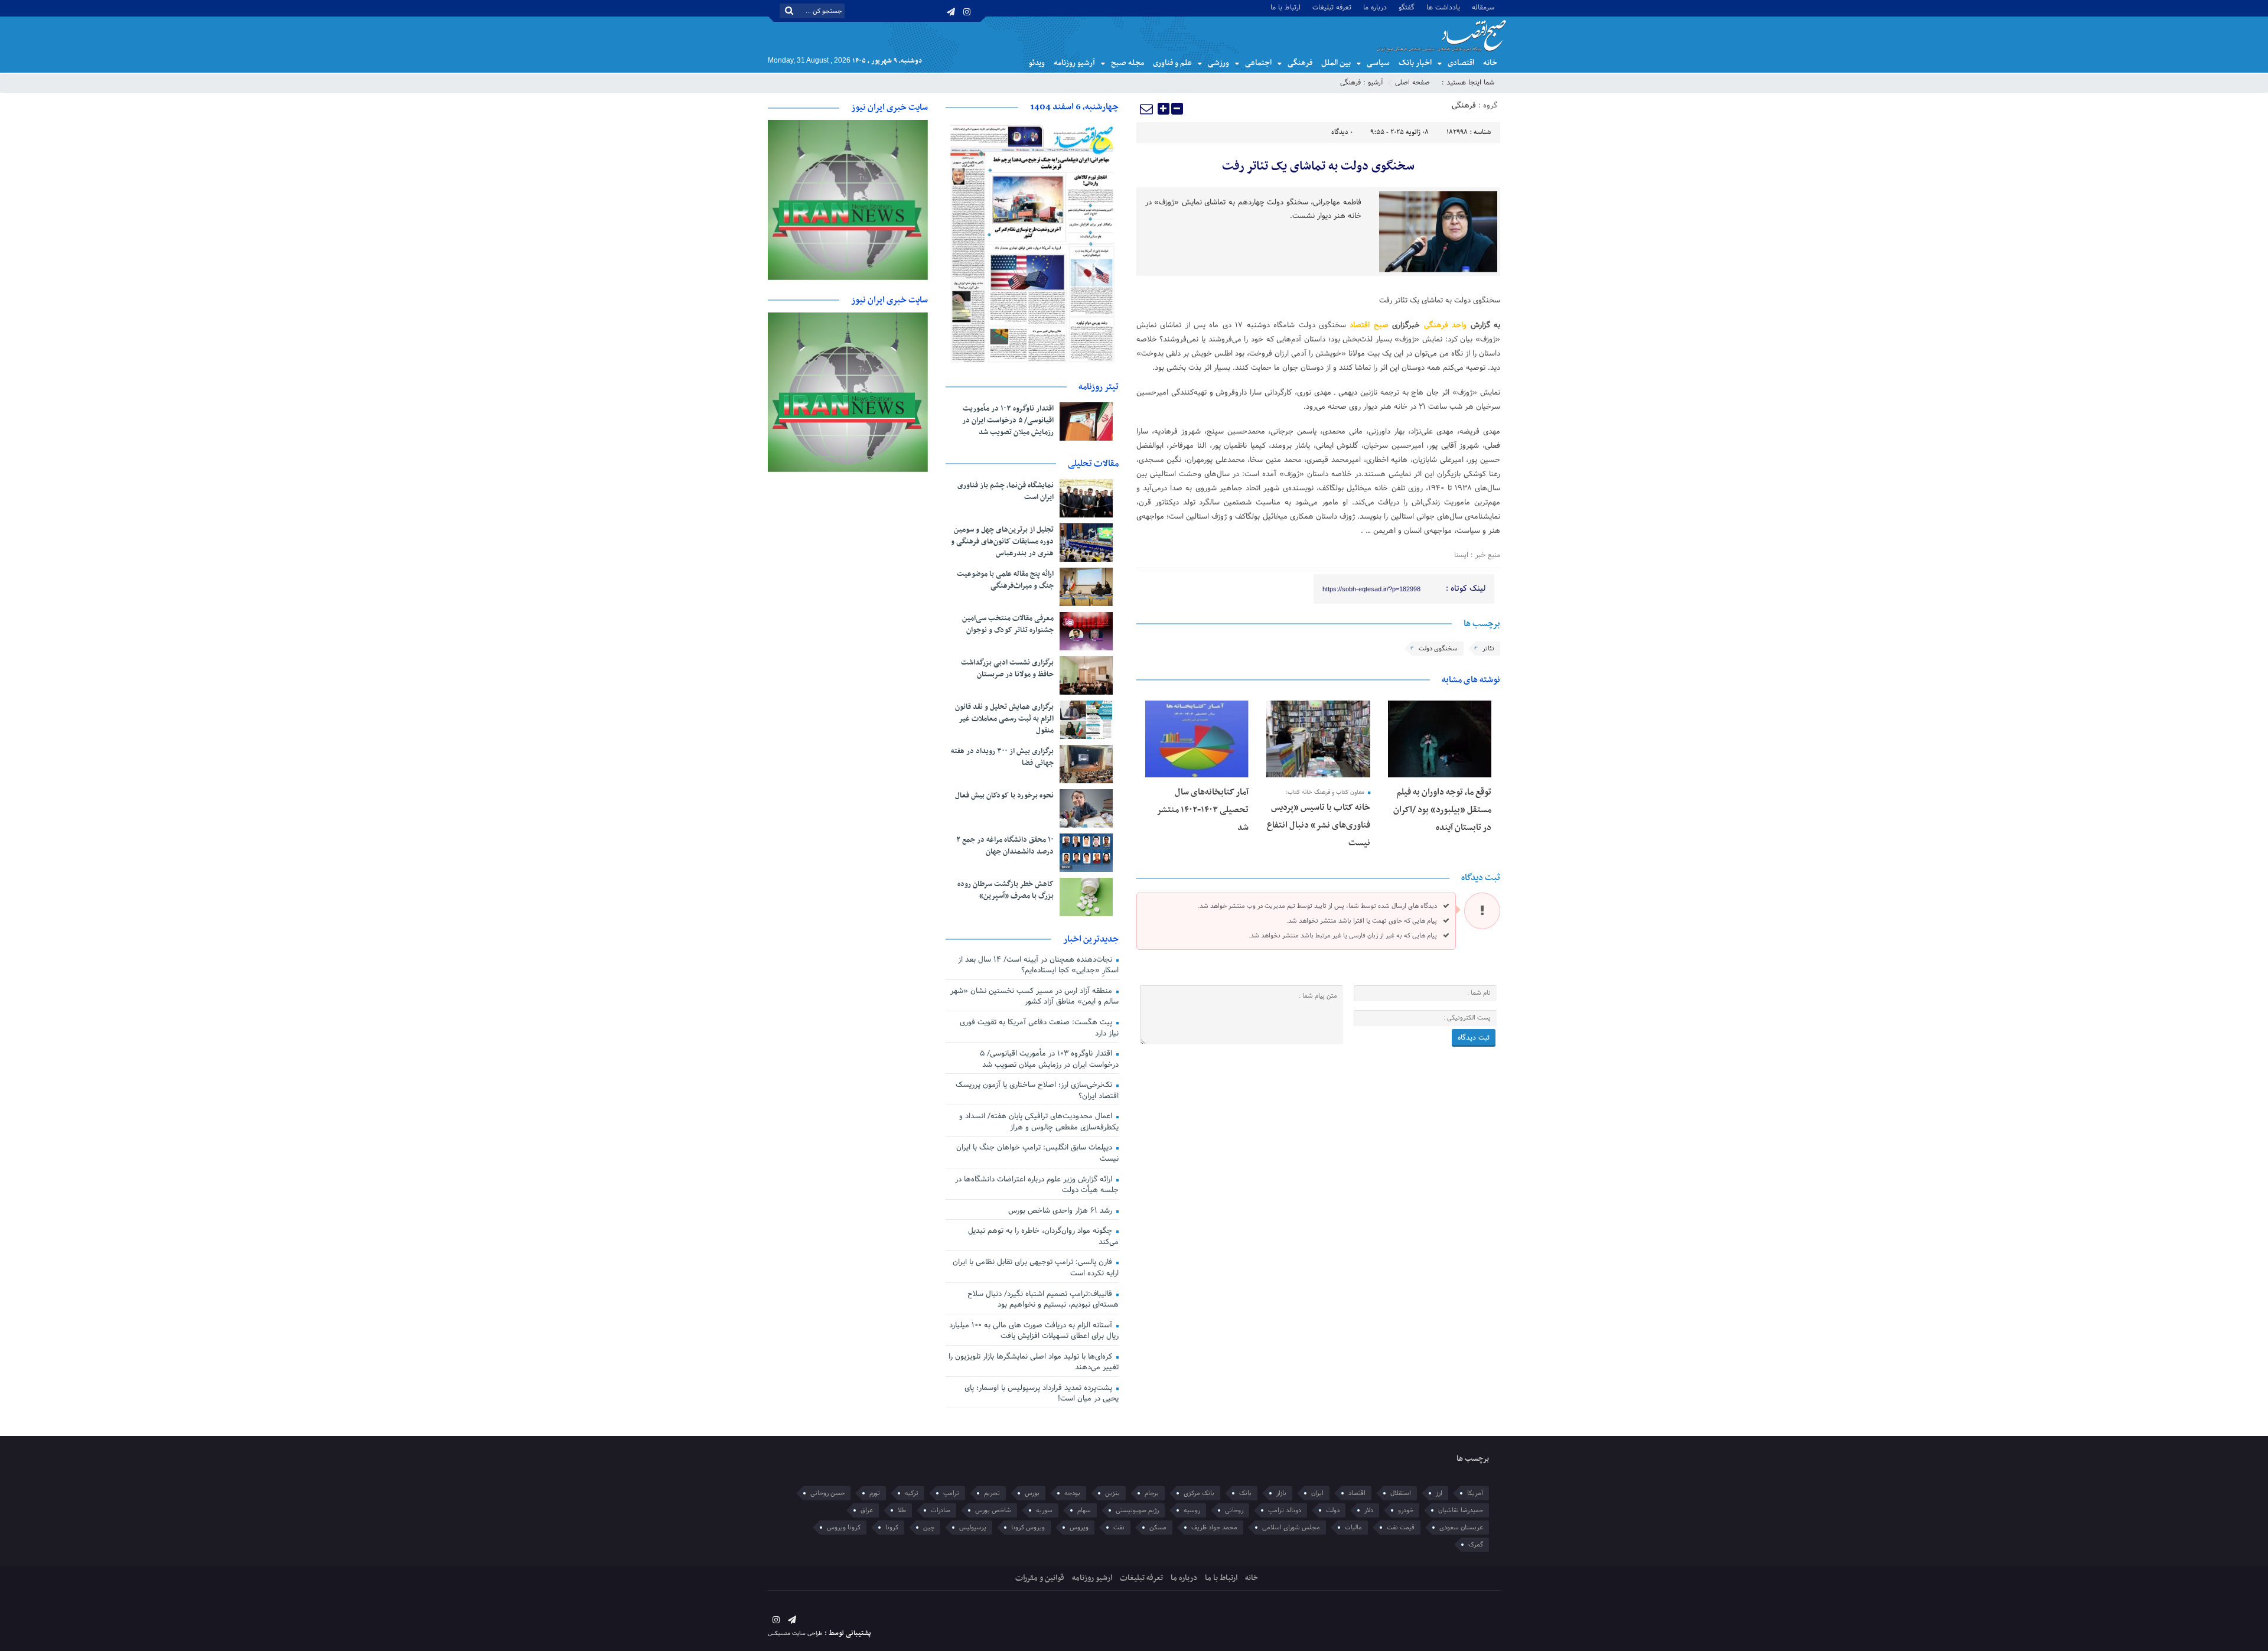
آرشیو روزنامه (1074, 63)
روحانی (1234, 1510)
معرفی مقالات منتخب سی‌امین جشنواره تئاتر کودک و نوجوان (1008, 624)
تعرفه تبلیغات (1332, 7)
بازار (1281, 1493)
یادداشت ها (1443, 7)
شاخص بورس (993, 1510)
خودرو (1406, 1510)
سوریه (1044, 1510)
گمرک (1476, 1545)
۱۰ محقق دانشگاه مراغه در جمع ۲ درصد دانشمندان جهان (1005, 846)
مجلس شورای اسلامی (1291, 1528)
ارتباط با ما (1285, 7)
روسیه (1192, 1510)
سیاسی (1378, 63)
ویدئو (1037, 63)
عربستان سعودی (1461, 1528)
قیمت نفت (1401, 1528)
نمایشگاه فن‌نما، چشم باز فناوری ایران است (1006, 491)
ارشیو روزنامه (1092, 1578)
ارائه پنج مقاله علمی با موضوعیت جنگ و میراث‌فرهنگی (1005, 580)
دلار (1369, 1510)
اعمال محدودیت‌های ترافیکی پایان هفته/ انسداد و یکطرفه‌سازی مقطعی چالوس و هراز (1039, 1122)
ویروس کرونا (1028, 1528)
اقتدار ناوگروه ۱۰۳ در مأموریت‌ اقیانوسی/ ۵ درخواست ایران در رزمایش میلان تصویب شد (1008, 421)
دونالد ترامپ (1285, 1510)
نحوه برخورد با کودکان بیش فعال (1004, 796)
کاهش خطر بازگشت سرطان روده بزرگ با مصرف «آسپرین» (1006, 890)
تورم (875, 1493)
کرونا (892, 1528)
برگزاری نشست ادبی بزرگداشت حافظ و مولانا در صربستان (1007, 669)
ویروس (1079, 1528)
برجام (1152, 1493)
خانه (1490, 63)
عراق (867, 1510)
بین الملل (1336, 63)
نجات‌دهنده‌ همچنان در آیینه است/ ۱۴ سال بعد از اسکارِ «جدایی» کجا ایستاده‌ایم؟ (1038, 965)
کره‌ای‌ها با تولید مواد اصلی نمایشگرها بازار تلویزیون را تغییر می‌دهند (1034, 1362)
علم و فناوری (1172, 63)
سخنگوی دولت (1438, 649)
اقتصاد (1357, 1493)
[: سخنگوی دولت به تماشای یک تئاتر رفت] (1147, 109)
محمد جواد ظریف (1214, 1528)
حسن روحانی (827, 1493)
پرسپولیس (973, 1528)
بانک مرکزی (1199, 1493)
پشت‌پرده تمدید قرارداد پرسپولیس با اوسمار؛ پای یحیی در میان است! (1042, 1394)
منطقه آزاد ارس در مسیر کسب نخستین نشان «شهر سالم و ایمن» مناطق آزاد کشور (1034, 997)
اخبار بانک (1415, 63)
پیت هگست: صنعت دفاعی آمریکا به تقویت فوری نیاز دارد (1039, 1028)
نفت (1119, 1528)
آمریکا (1475, 1493)
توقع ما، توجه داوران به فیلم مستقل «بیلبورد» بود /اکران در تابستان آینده (1442, 810)
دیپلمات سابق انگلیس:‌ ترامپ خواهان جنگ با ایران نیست (1037, 1153)
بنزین (1112, 1493)
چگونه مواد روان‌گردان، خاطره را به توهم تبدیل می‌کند (1043, 1237)
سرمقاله (1483, 7)
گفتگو (1407, 7)
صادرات (941, 1510)
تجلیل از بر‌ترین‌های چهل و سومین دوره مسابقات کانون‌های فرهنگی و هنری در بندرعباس (1002, 542)
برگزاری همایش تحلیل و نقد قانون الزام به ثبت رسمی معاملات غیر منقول (1004, 719)
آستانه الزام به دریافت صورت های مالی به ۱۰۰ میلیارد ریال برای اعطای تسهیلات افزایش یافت (1034, 1331)
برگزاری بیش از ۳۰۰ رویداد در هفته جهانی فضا (1002, 757)
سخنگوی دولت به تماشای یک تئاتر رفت (1318, 167)
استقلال (1401, 1493)
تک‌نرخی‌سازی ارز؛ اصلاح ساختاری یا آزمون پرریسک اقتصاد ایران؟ (1037, 1091)
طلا (902, 1510)
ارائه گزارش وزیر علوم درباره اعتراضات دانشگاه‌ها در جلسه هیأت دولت (1037, 1185)
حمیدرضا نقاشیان (1461, 1510)
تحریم (992, 1493)
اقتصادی (1461, 63)
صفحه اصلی (1412, 83)
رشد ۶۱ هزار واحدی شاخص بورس (1061, 1211)
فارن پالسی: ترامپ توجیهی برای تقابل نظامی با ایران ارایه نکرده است (1036, 1268)
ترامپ (951, 1493)
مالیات (1353, 1528)
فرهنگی (1300, 63)
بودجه (1072, 1493)
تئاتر (1488, 649)
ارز (1439, 1493)
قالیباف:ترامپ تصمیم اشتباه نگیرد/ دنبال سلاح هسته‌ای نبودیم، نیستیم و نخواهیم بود (1043, 1300)
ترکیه (912, 1493)
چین (929, 1528)
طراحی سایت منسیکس (795, 1634)
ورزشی (1218, 63)
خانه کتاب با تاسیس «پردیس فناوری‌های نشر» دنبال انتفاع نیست (1319, 825)
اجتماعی (1258, 63)
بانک (1245, 1493)
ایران (1317, 1493)
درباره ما (1375, 7)
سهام (1084, 1510)
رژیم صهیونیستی (1137, 1510)
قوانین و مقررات (1040, 1578)
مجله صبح (1128, 63)
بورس (1032, 1493)
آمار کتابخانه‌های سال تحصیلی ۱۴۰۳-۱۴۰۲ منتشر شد (1203, 810)
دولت (1333, 1510)
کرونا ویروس (844, 1528)
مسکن (1158, 1528)
